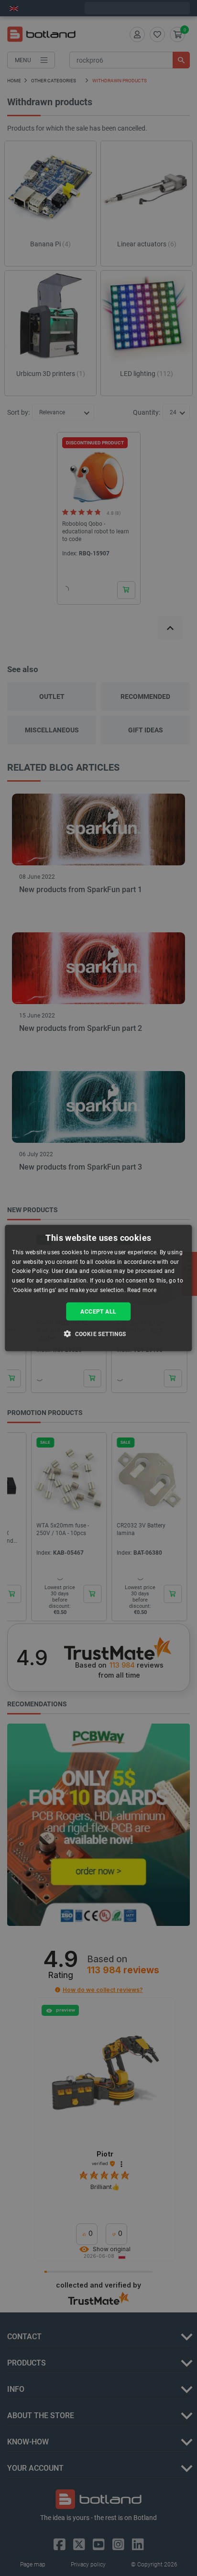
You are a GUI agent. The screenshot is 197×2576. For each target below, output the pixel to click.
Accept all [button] (98, 1311)
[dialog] (98, 1288)
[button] (98, 1334)
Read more (142, 1290)
